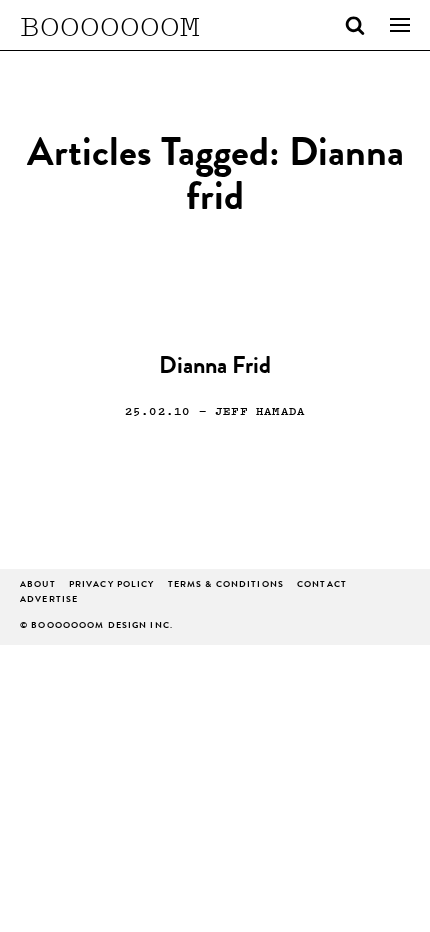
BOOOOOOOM (110, 25)
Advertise (49, 600)
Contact (322, 585)
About (38, 585)
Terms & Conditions (226, 585)
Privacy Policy (112, 585)
